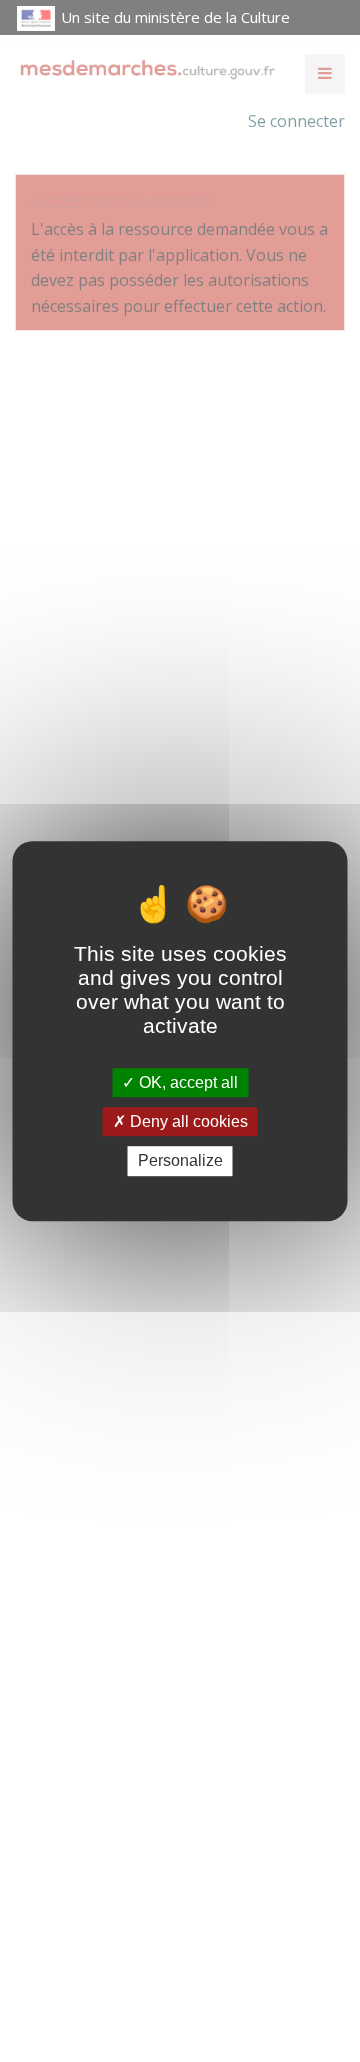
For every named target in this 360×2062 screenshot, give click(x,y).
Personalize (180, 1161)
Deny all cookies (187, 1121)
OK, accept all (186, 1082)
